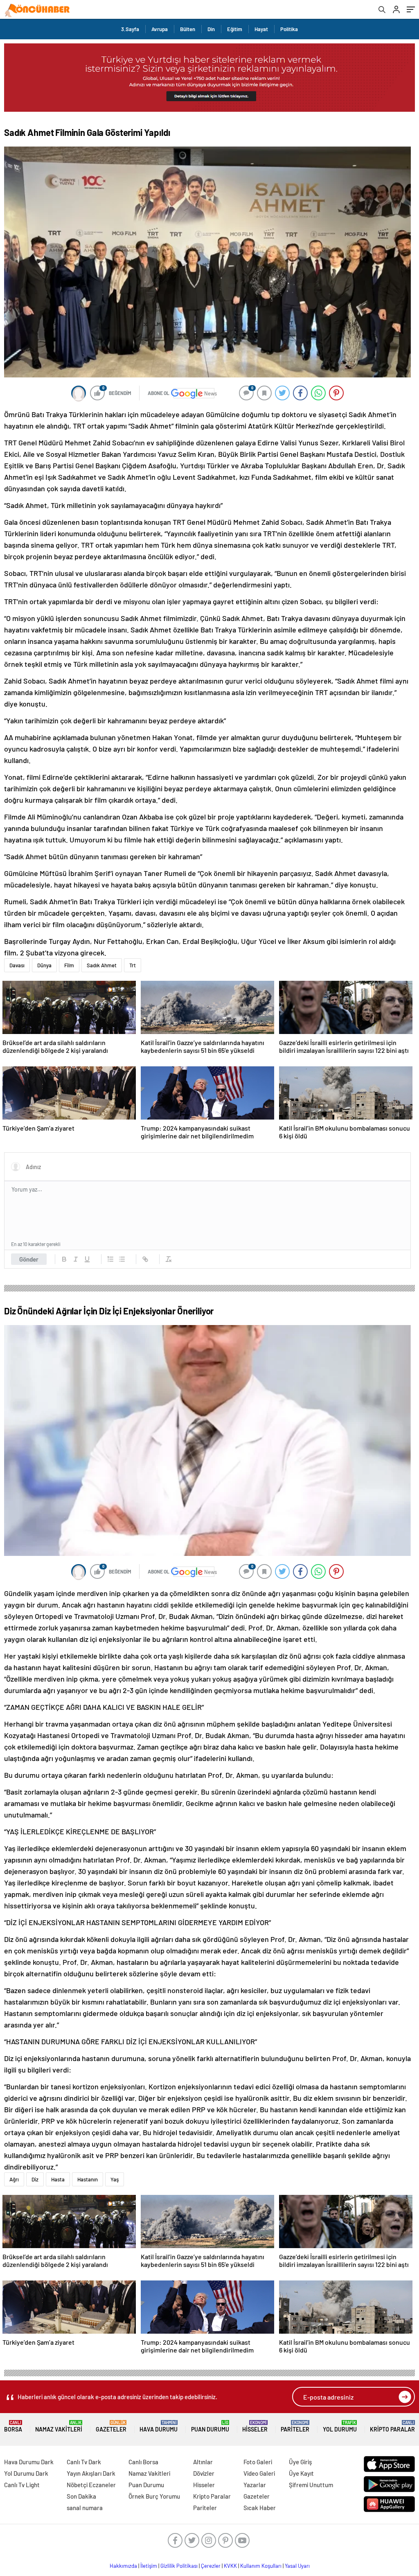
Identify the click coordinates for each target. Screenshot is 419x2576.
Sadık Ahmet (102, 965)
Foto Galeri (258, 2462)
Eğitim (235, 29)
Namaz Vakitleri (59, 2426)
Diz (35, 2179)
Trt (133, 965)
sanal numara (85, 2508)
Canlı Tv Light (22, 2485)
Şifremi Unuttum (311, 2485)
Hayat (261, 29)
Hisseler (255, 2426)
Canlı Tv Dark (84, 2462)
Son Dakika (81, 2496)
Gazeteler (111, 2426)
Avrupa (160, 29)
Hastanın (88, 2179)
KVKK (230, 2566)
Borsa (13, 2426)
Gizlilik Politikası (179, 2566)
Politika (289, 29)
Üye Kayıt (301, 2473)
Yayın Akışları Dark (91, 2473)
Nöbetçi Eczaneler (91, 2485)
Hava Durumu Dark (29, 2462)
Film (69, 965)
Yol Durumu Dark (26, 2473)
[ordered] (110, 1259)
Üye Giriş (300, 2462)
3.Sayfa (130, 29)
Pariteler (295, 2426)
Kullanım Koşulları (261, 2566)
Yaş (115, 2179)
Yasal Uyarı (297, 2566)
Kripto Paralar (392, 2426)
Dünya (44, 965)
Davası (17, 965)
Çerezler (211, 2566)
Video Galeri (259, 2473)
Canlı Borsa (143, 2462)
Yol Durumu (340, 2426)
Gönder (29, 1259)
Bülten (188, 29)
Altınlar (203, 2462)
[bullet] (122, 1259)
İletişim (149, 2566)
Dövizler (204, 2473)
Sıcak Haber (260, 2508)
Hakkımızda (123, 2566)
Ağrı (14, 2179)
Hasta (58, 2179)
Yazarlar (255, 2485)
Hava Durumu (159, 2426)
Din (211, 29)
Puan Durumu (210, 2426)
